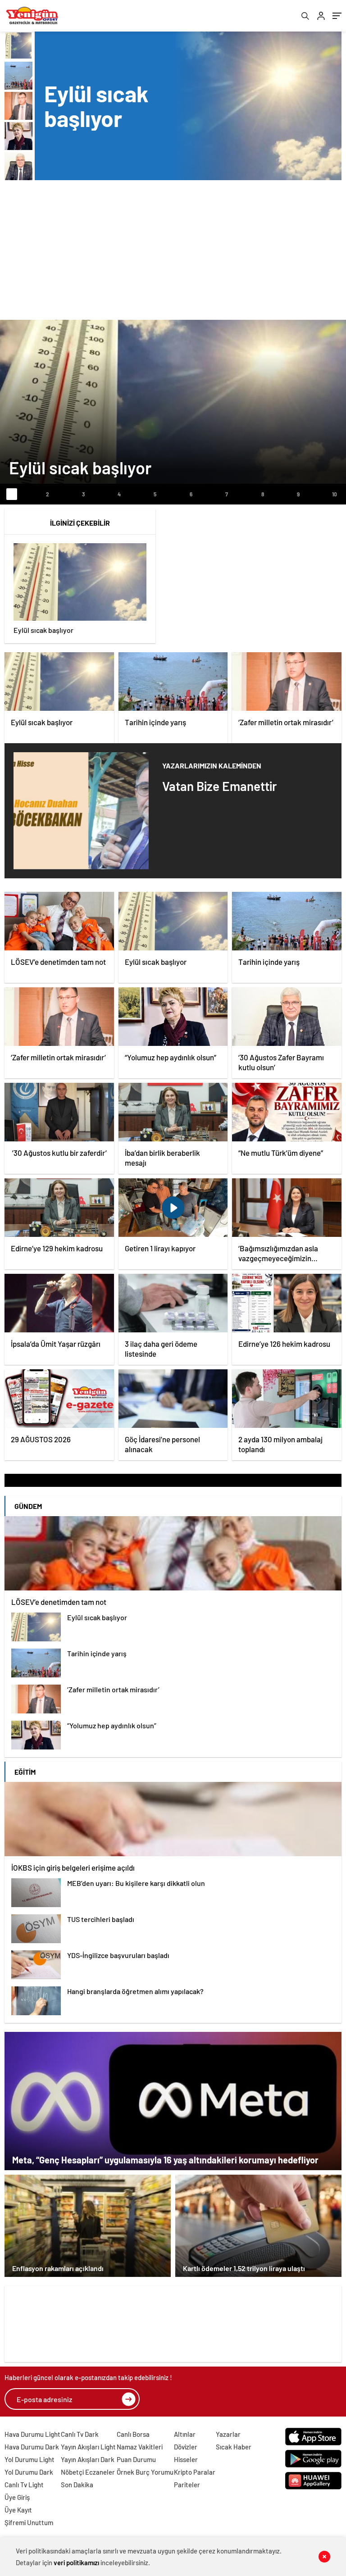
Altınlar (185, 2434)
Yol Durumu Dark (29, 2472)
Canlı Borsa (133, 2434)
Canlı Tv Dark (80, 2434)
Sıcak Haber (234, 2447)
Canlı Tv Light (24, 2485)
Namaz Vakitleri (140, 2447)
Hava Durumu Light (32, 2434)
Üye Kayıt (18, 2510)
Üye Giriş (17, 2497)
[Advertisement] (173, 248)
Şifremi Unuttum (29, 2522)
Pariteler (187, 2485)
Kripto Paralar (195, 2472)
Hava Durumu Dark (32, 2447)
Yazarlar (228, 2434)
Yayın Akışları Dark (88, 2459)
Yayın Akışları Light (88, 2447)
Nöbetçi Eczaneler (88, 2472)
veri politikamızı (76, 2562)
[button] (12, 494)
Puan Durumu (136, 2459)
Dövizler (186, 2447)
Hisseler (186, 2459)
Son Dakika (77, 2485)
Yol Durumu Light (30, 2459)
